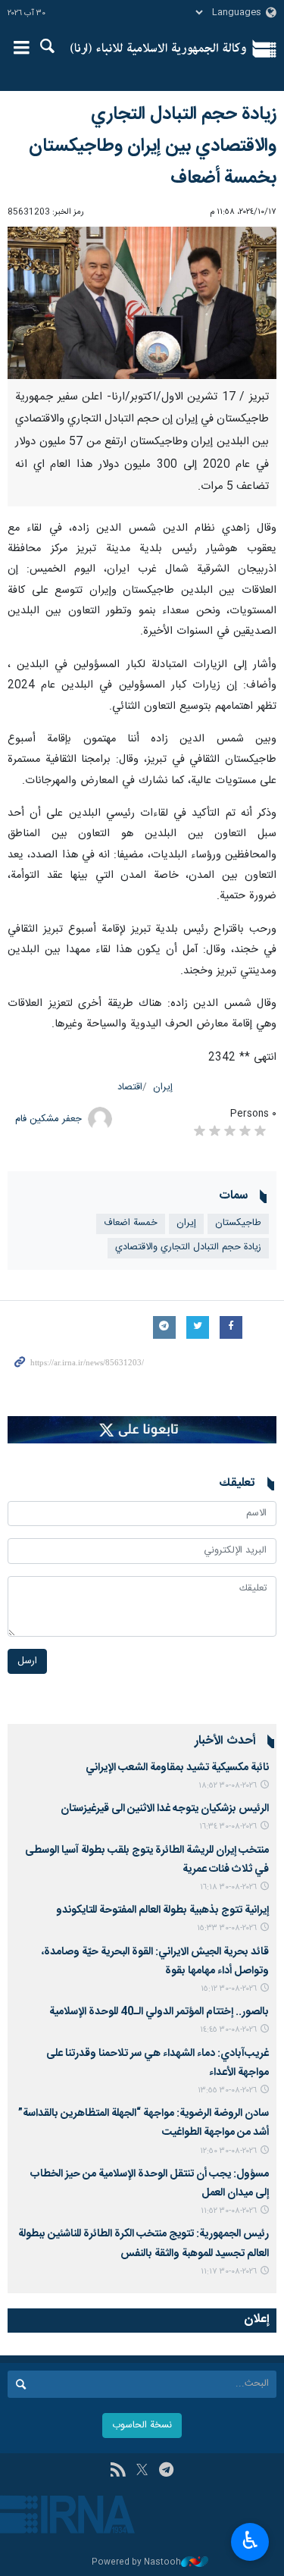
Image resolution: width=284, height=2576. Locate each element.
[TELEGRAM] (166, 2471)
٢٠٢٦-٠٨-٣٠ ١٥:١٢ (229, 1989)
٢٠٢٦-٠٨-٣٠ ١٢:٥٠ (228, 2151)
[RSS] (118, 2471)
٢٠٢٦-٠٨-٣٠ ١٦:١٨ (228, 1887)
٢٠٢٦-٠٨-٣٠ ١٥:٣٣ (227, 1928)
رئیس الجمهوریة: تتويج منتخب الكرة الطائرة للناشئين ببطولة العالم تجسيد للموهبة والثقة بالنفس (144, 2244)
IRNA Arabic (159, 49)
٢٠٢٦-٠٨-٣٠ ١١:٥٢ (229, 2211)
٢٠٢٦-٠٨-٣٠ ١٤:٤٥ (228, 2030)
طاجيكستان (238, 1223)
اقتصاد (130, 1087)
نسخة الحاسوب (142, 2426)
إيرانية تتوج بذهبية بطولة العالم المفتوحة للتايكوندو (162, 1910)
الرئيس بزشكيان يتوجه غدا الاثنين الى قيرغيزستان (165, 1809)
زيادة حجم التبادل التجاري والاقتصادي (188, 1247)
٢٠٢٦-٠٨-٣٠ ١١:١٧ (229, 2272)
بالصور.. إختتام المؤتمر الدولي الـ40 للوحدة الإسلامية (159, 2012)
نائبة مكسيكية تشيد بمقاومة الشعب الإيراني (177, 1768)
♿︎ (250, 2540)
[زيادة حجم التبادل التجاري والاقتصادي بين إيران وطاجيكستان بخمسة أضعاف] (142, 303)
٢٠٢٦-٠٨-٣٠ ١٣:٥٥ (227, 2090)
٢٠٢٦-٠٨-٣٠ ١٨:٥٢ (228, 1786)
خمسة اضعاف (131, 1223)
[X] (142, 2471)
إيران (163, 1087)
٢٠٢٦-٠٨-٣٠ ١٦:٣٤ (228, 1827)
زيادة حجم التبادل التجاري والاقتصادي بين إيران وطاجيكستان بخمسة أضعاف (153, 146)
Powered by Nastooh (136, 2563)
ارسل (27, 1661)
